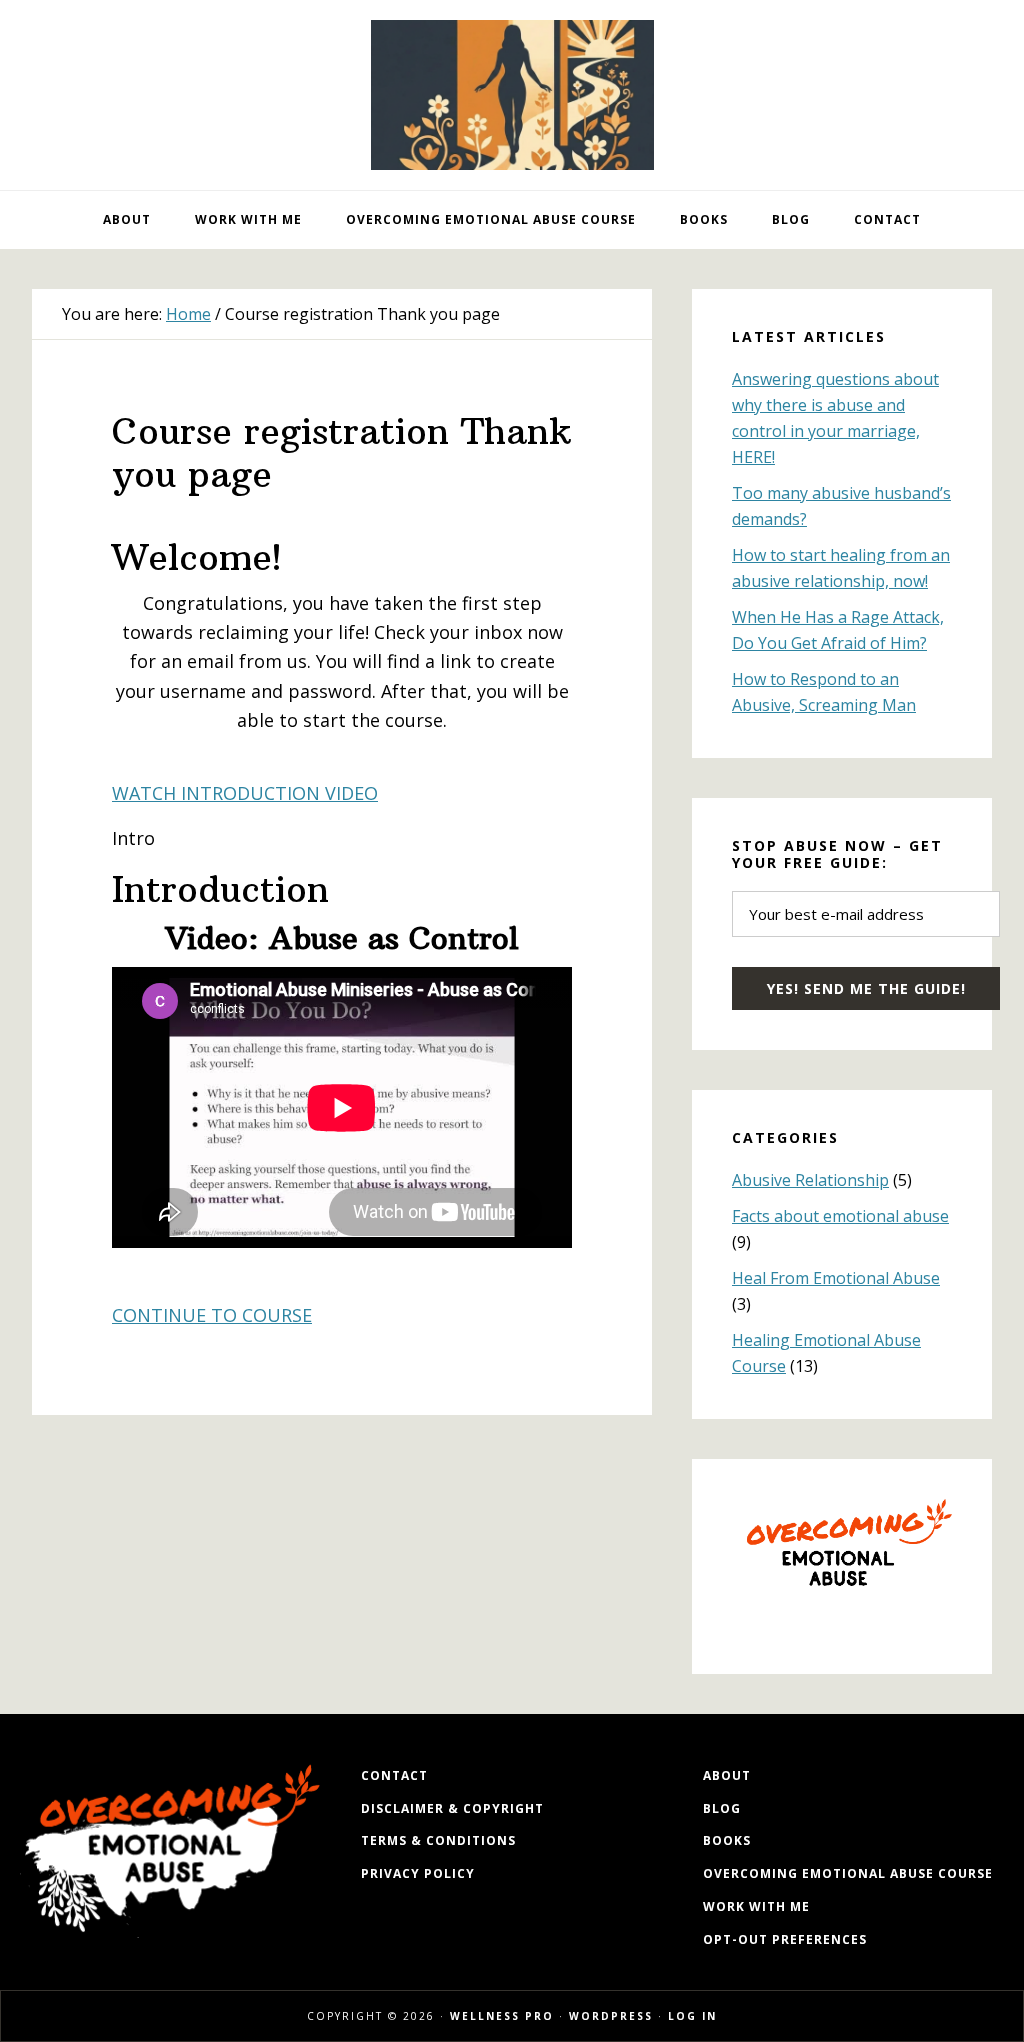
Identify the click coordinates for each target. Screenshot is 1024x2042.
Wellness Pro (502, 2016)
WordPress (611, 2016)
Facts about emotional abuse (840, 1216)
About (727, 1775)
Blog (722, 1808)
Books (727, 1840)
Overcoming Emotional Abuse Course (848, 1873)
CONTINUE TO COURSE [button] (212, 1315)
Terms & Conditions (438, 1840)
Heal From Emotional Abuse (836, 1278)
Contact (394, 1775)
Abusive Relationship (810, 1180)
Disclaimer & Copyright (452, 1808)
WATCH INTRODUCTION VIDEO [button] (245, 793)
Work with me (756, 1906)
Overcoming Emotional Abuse (512, 95)
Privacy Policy (418, 1873)
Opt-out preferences (785, 1939)
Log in (692, 2016)
